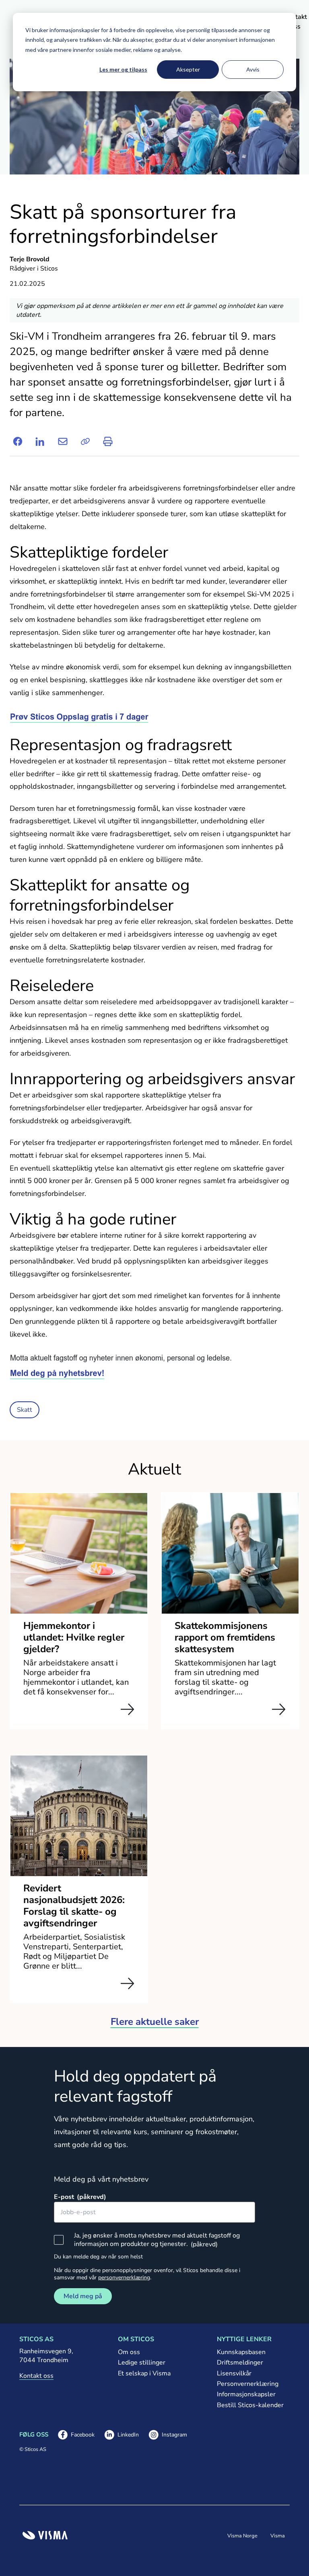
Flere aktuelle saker (155, 2022)
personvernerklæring (124, 2278)
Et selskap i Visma (144, 2373)
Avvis (253, 69)
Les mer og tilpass (123, 69)
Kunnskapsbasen (241, 2352)
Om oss (129, 2352)
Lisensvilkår (234, 2373)
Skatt (25, 1410)
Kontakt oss (36, 2376)
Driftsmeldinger (240, 2363)
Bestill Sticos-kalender (250, 2405)
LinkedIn (122, 2435)
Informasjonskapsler (246, 2394)
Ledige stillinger (142, 2363)
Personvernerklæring (248, 2384)
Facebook (76, 2435)
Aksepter (188, 69)
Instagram (168, 2435)
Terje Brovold (30, 259)
